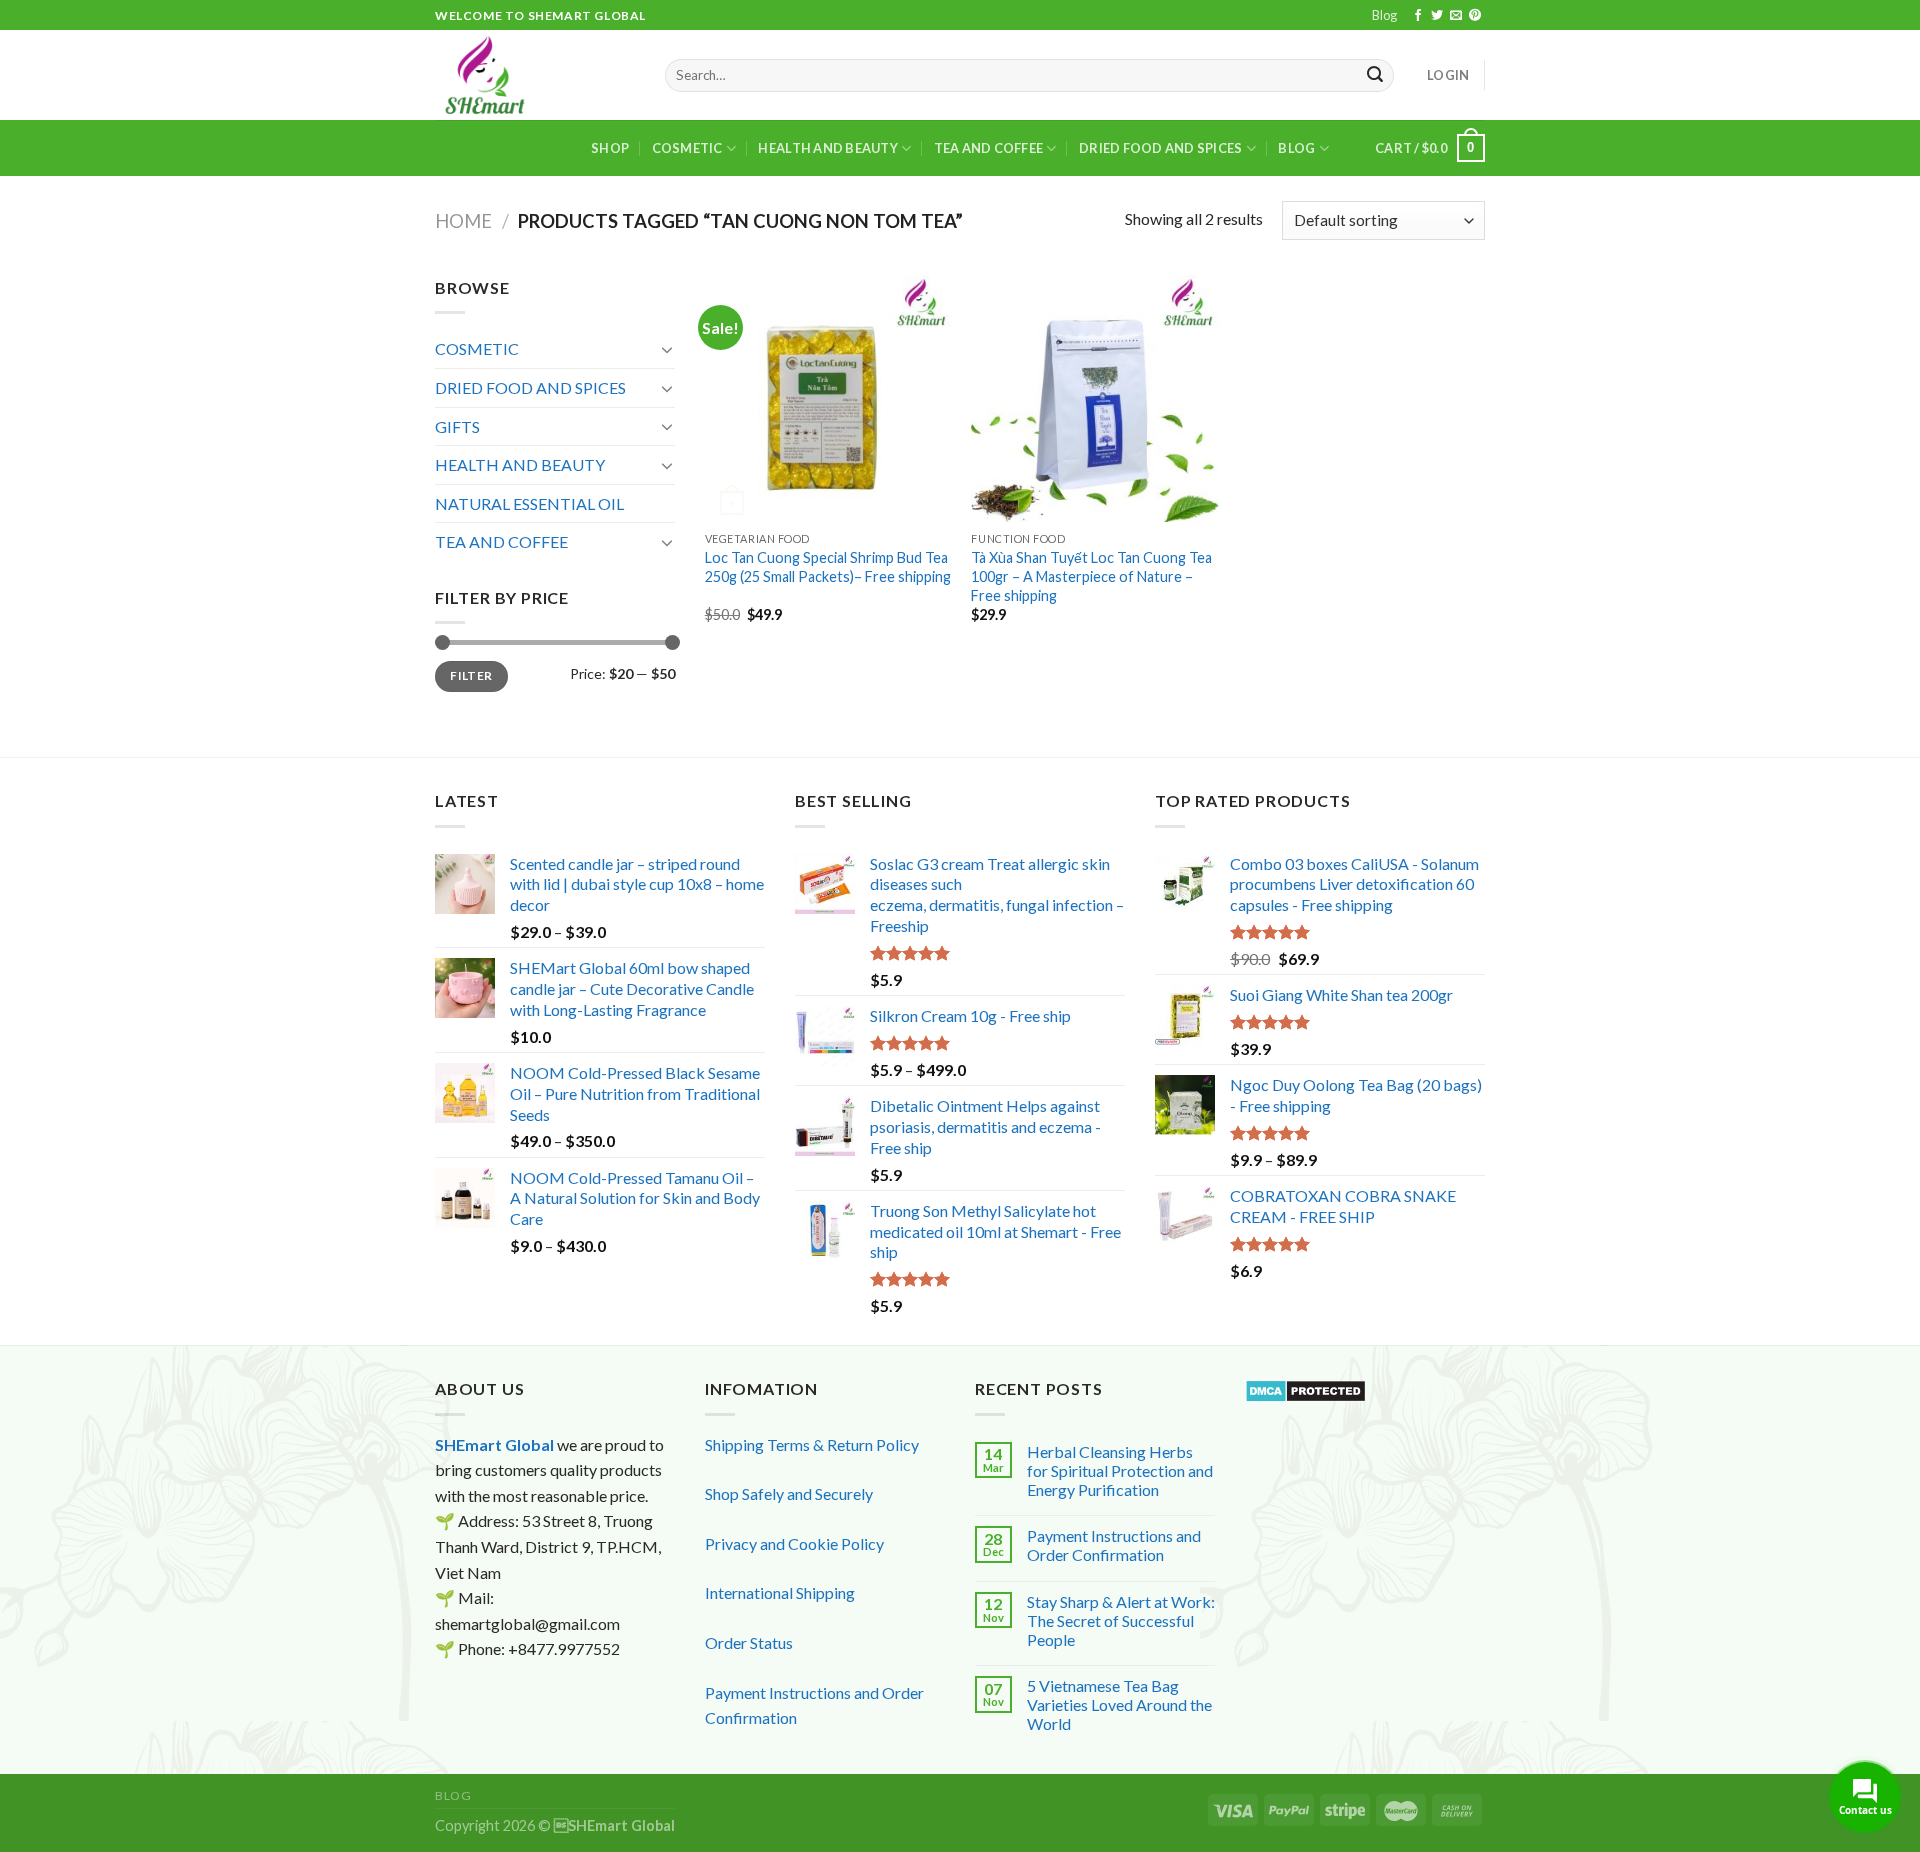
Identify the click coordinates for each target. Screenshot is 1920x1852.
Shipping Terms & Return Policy (812, 1444)
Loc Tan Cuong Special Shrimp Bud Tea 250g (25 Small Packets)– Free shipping (828, 567)
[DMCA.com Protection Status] (1305, 1388)
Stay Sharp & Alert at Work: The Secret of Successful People (1121, 1620)
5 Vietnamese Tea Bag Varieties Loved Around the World (1119, 1704)
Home (463, 221)
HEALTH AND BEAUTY (827, 148)
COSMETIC (687, 148)
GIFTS (457, 426)
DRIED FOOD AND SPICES (1160, 148)
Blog (1384, 15)
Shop (610, 148)
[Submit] (1376, 76)
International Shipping (780, 1592)
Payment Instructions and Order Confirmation (1114, 1545)
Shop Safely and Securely (789, 1493)
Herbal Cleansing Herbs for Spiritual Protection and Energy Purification (1120, 1470)
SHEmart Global (494, 1444)
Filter (471, 675)
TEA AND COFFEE (989, 148)
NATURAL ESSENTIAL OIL (529, 503)
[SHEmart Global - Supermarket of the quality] (535, 75)
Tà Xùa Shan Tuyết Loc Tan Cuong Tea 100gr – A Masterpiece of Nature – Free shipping (1091, 576)
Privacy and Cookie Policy (794, 1543)
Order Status (749, 1642)
